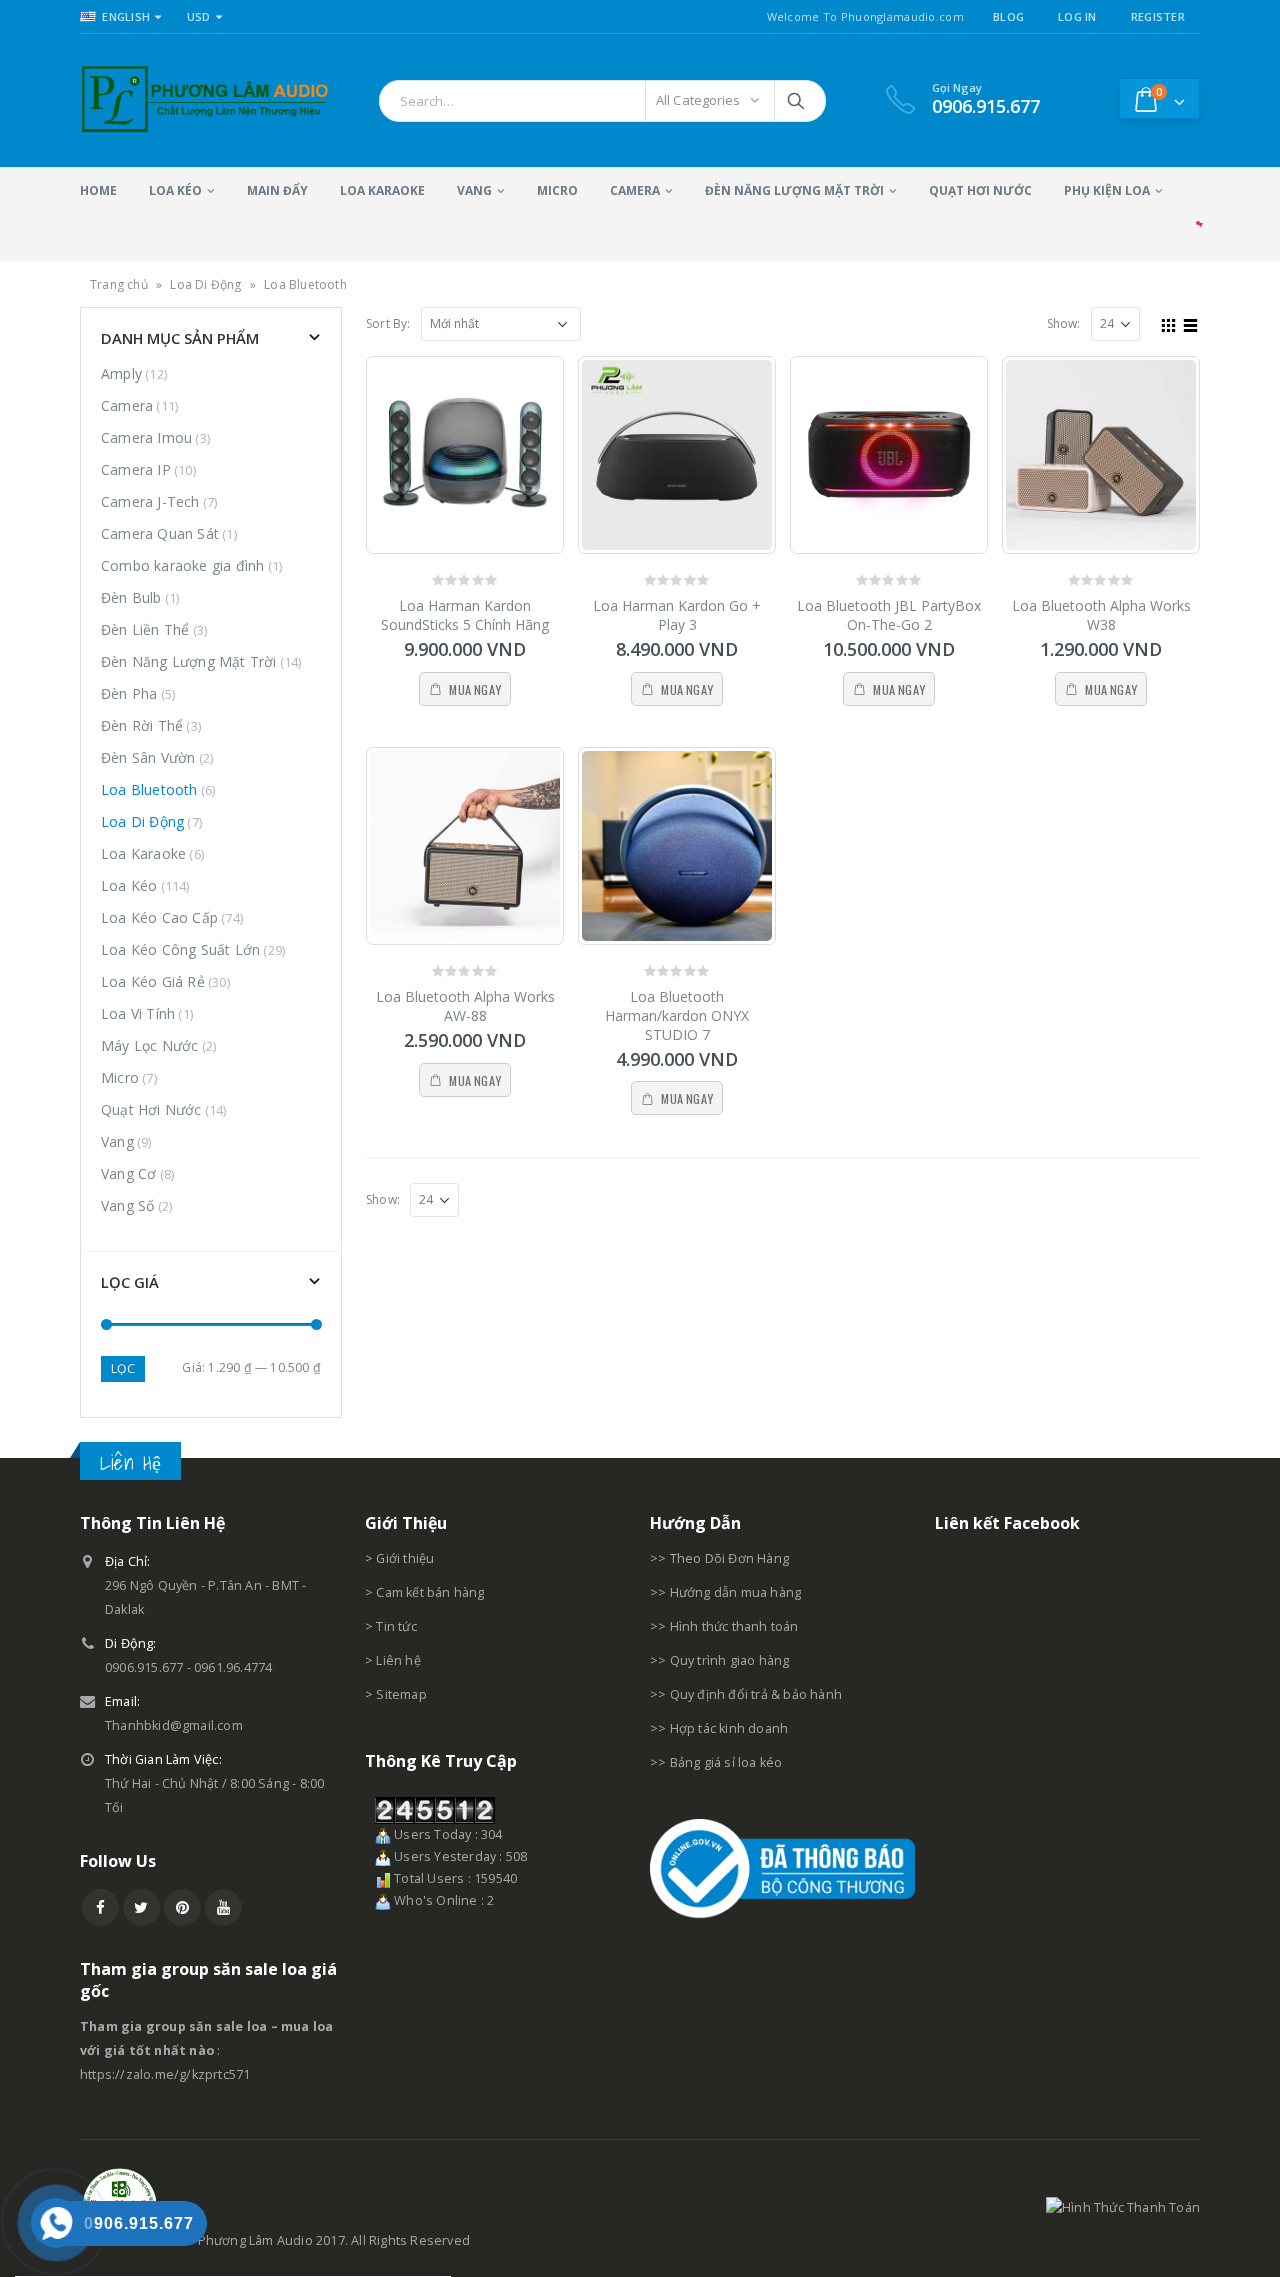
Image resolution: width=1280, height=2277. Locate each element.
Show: (1064, 323)
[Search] (797, 101)
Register (1158, 16)
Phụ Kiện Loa (1107, 190)
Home (98, 190)
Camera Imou (146, 437)
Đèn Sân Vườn (148, 757)
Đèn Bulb (131, 597)
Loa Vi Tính (138, 1013)
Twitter (141, 1907)
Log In (1077, 16)
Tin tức (396, 1626)
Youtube (223, 1907)
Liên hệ (398, 1660)
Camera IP (136, 469)
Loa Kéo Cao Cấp (159, 917)
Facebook (100, 1907)
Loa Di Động (205, 284)
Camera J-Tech (150, 501)
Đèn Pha (129, 693)
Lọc (123, 1368)
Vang (474, 190)
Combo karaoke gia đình (182, 565)
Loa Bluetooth (149, 789)
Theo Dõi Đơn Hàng (729, 1558)
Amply (121, 373)
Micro (557, 190)
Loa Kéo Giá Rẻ (153, 981)
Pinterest (182, 1907)
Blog (1008, 16)
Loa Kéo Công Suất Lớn (180, 949)
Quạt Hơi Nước (980, 190)
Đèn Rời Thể (142, 725)
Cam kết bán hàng (430, 1592)
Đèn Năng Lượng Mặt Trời (794, 190)
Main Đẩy (277, 190)
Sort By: (388, 323)
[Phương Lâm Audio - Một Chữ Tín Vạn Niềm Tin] (205, 100)
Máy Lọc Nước (149, 1045)
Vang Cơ (128, 1173)
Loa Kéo (175, 190)
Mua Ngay (475, 689)
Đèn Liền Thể (145, 629)
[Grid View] (1169, 323)
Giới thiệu (405, 1558)
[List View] (1191, 323)
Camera (635, 190)
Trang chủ (119, 284)
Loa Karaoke (382, 190)
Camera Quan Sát (160, 533)
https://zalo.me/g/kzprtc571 (165, 2074)
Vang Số (127, 1205)
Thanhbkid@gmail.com (174, 1725)
